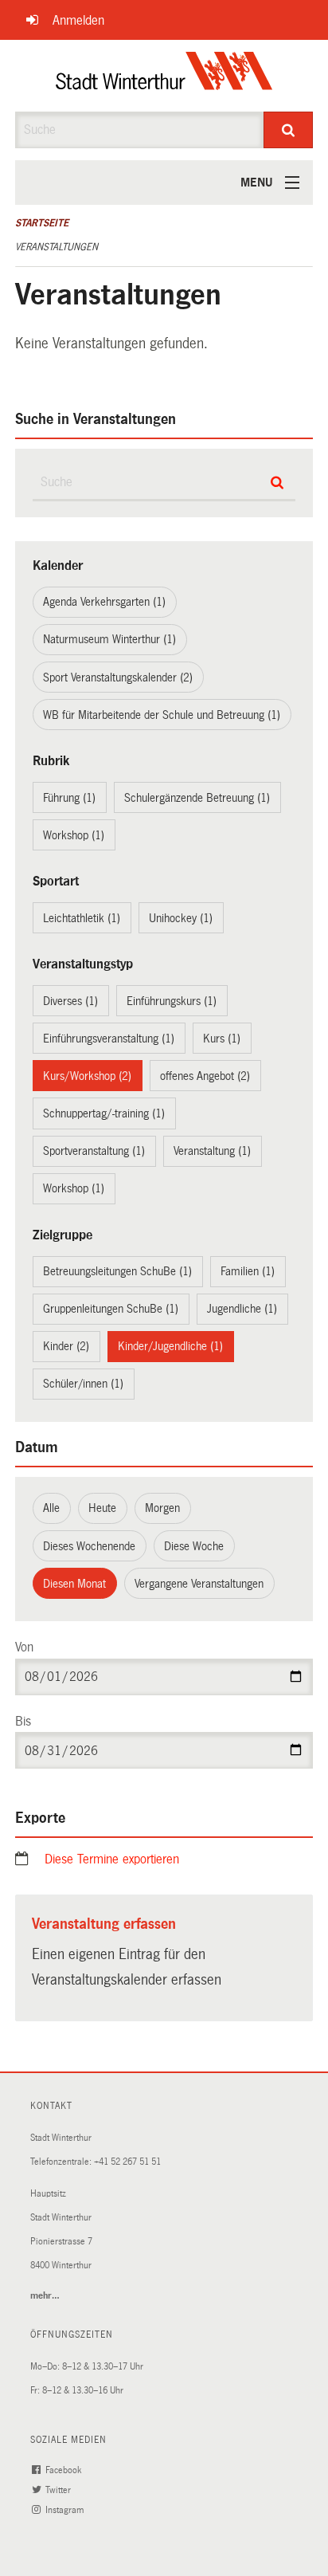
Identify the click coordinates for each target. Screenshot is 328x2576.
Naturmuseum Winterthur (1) (109, 639)
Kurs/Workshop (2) (87, 1076)
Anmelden (78, 20)
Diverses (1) (70, 1001)
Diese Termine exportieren (112, 1859)
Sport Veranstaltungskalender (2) (118, 677)
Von (24, 1647)
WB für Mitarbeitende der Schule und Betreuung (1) (162, 715)
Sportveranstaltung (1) (94, 1151)
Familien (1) (248, 1271)
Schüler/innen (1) (83, 1384)
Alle (51, 1508)
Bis (23, 1721)
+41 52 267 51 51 (127, 2162)
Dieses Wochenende (89, 1546)
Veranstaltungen (57, 247)
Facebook (64, 2470)
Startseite (42, 223)
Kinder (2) (66, 1346)
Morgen (162, 1508)
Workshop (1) (74, 835)
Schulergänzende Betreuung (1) (197, 798)
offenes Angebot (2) (205, 1076)
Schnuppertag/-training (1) (104, 1113)
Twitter (59, 2490)
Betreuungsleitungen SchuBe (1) (117, 1271)
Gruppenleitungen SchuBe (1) (111, 1309)
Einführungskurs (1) (172, 1001)
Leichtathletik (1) (82, 918)
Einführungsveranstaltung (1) (109, 1039)
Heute (102, 1508)
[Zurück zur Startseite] (164, 76)
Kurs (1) (222, 1039)
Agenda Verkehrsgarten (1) (104, 602)
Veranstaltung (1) (212, 1151)
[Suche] (288, 130)
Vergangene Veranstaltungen (199, 1584)
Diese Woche (194, 1546)
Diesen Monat (74, 1584)
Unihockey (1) (181, 918)
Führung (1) (69, 798)
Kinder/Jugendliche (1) (170, 1346)
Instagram (66, 2510)
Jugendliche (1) (242, 1309)
